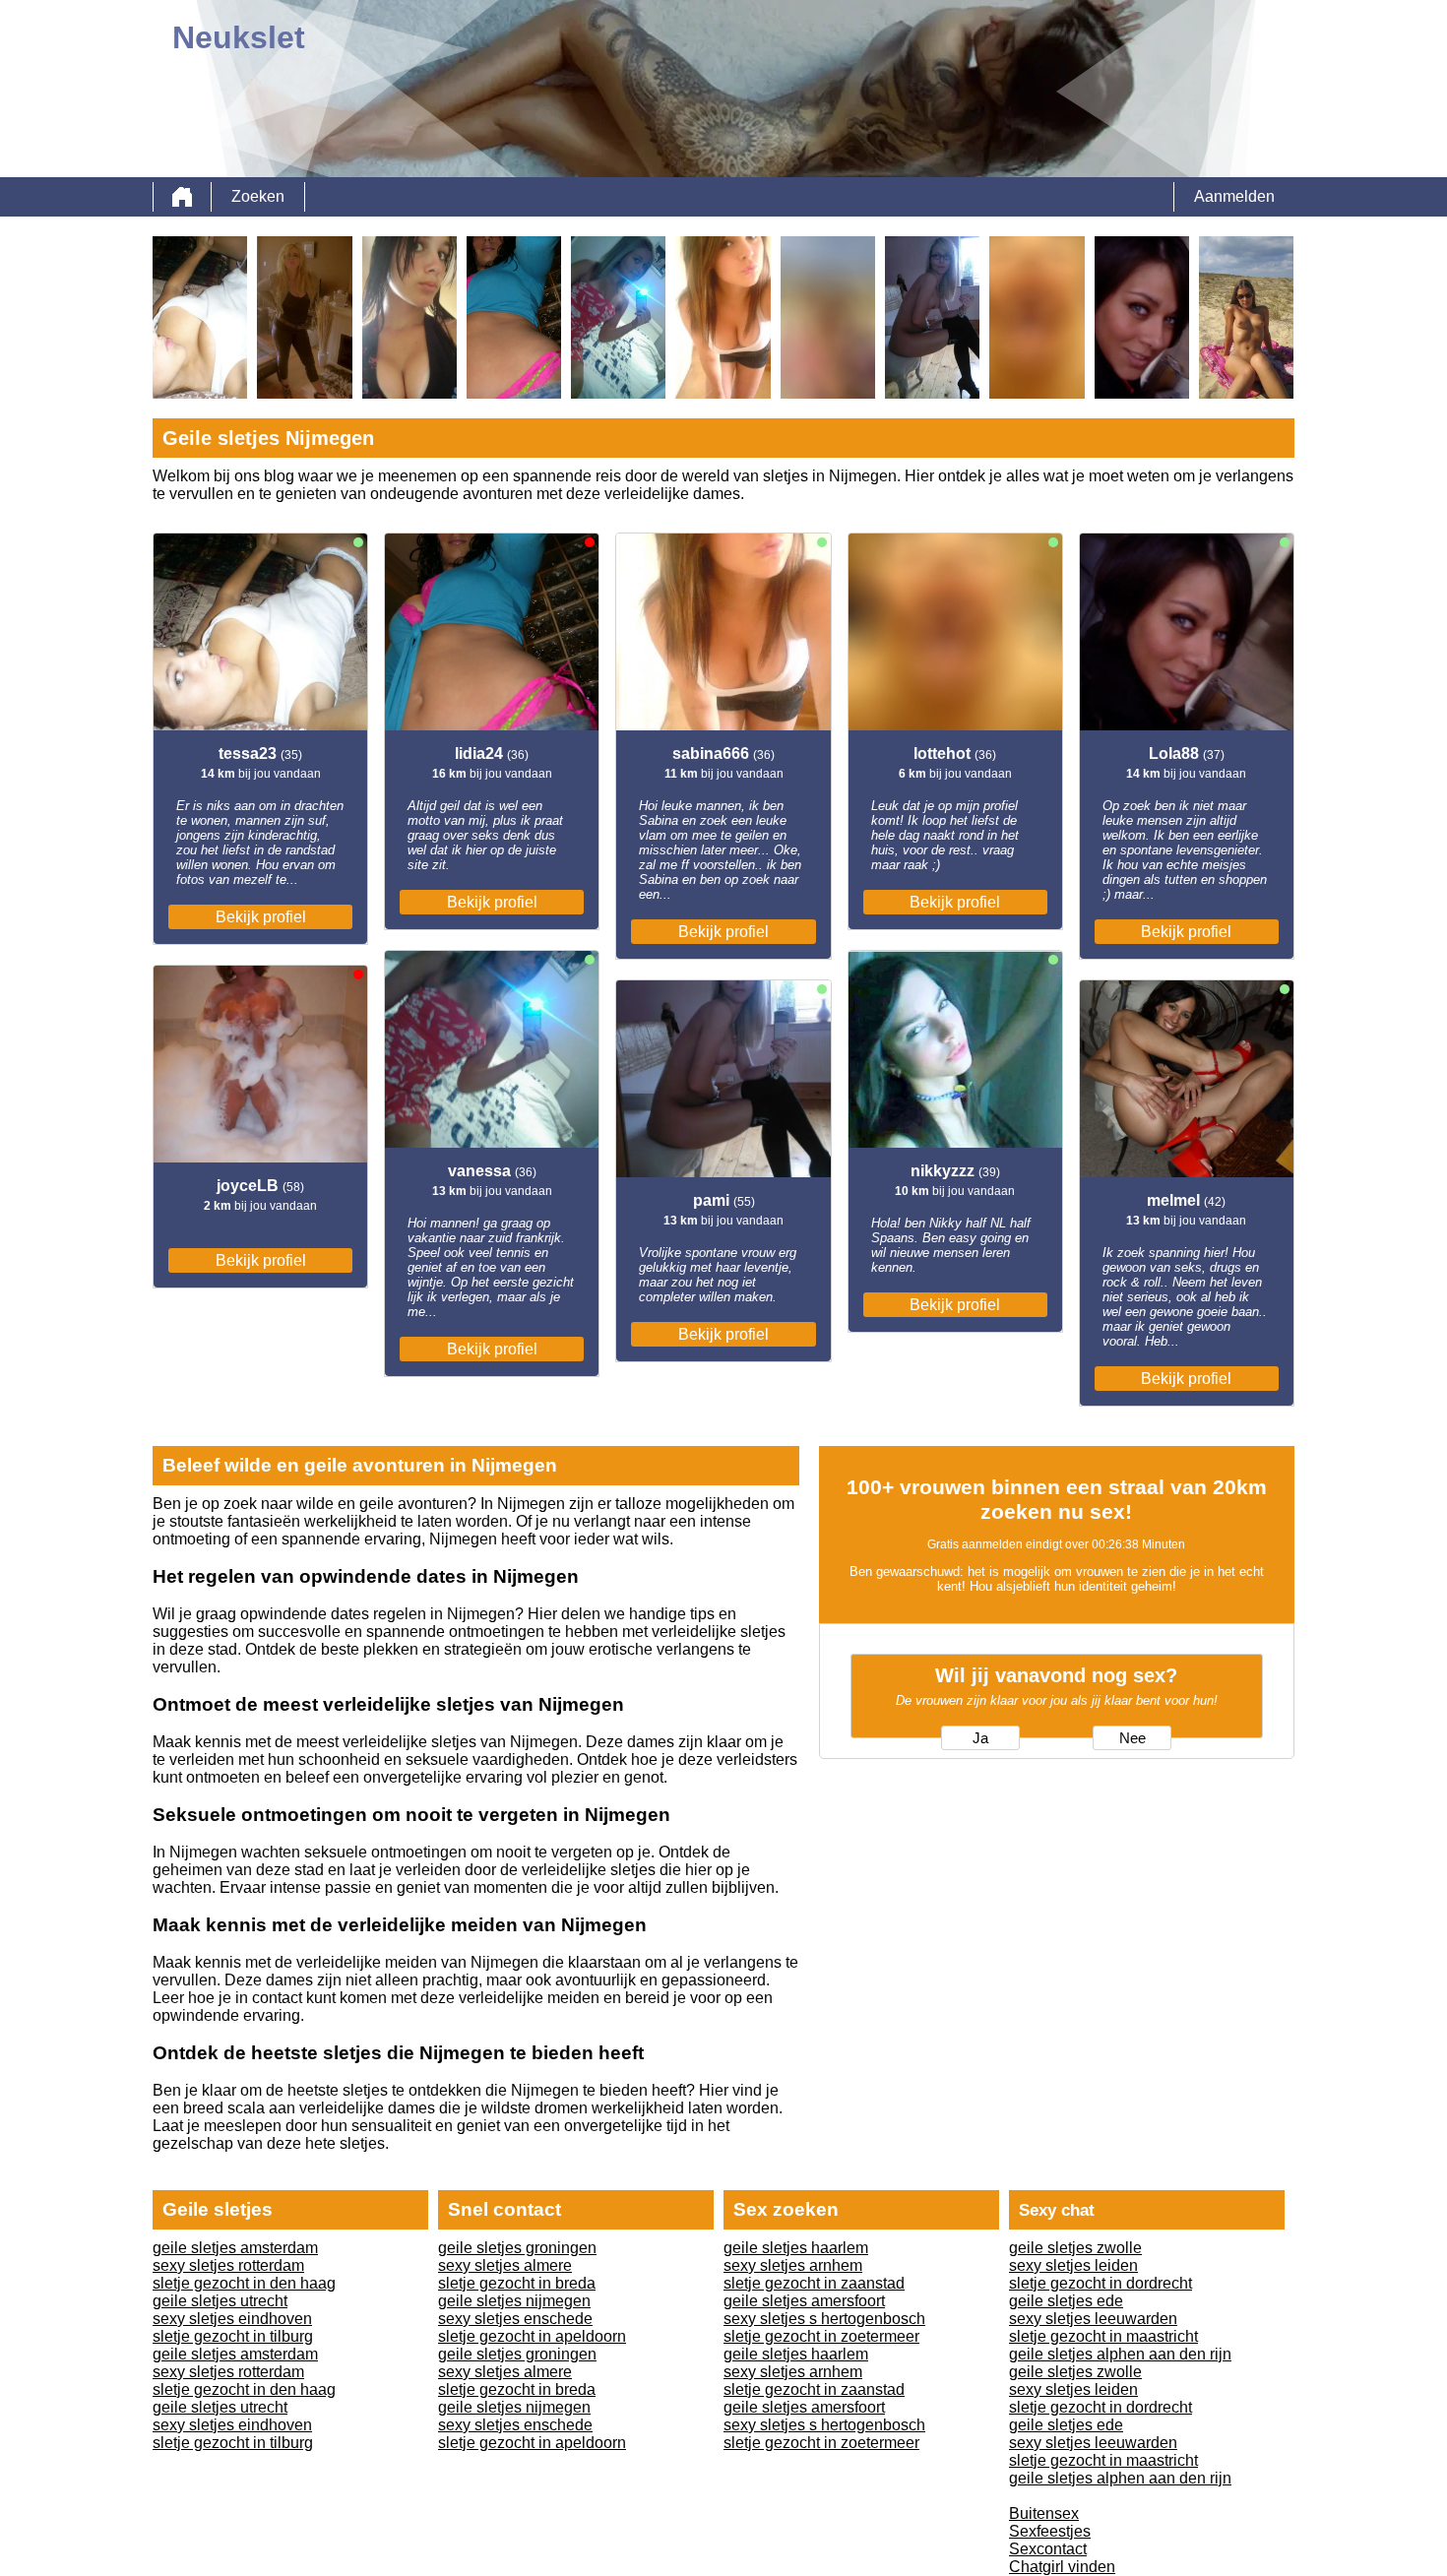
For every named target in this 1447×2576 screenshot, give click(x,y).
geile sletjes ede (1066, 2301)
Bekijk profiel (261, 917)
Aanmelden (1234, 196)
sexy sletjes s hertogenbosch (824, 2319)
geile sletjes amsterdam (235, 2248)
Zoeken (258, 196)
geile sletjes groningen (517, 2248)
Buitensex (1044, 2513)
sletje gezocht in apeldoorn (532, 2336)
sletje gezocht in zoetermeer (821, 2336)
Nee (1132, 1738)
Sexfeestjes (1050, 2531)
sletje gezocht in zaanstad (814, 2283)
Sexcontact (1048, 2549)
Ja (980, 1738)
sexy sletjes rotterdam (228, 2265)
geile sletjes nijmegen (514, 2301)
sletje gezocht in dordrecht (1101, 2283)
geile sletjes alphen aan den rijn (1120, 2354)
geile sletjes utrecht (220, 2301)
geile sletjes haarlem (796, 2248)
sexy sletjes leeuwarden (1093, 2319)
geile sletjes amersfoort (804, 2301)
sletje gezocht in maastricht (1103, 2336)
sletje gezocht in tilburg (233, 2336)
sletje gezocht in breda (517, 2283)
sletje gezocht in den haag (244, 2283)
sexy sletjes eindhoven (232, 2319)
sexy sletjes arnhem (793, 2265)
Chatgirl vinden (1062, 2567)
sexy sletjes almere (505, 2265)
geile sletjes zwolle (1075, 2248)
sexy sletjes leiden (1073, 2265)
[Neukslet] (182, 197)
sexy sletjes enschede (515, 2319)
